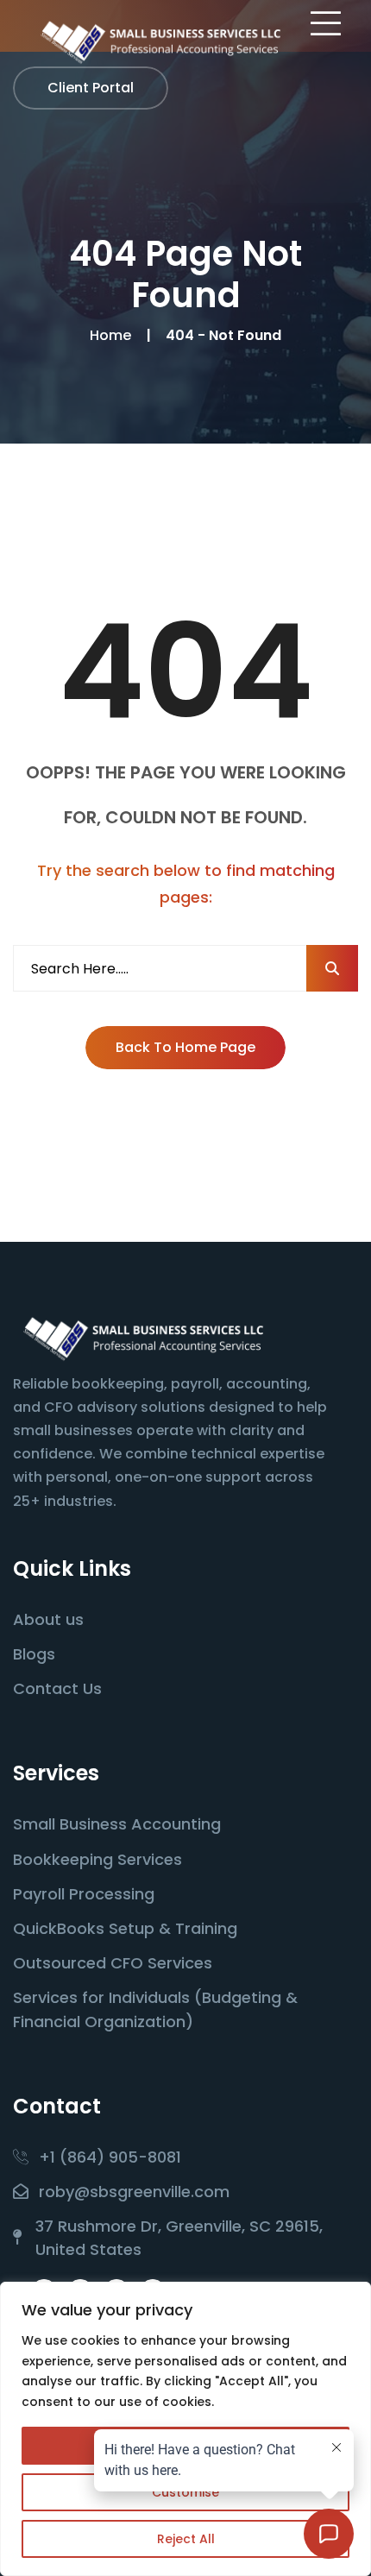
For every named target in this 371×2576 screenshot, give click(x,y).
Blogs (34, 1654)
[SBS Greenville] (160, 42)
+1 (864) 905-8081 (110, 2157)
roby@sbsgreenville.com (134, 2192)
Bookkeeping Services (97, 1859)
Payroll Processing (84, 1894)
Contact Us (57, 1688)
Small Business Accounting (117, 1824)
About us (48, 1619)
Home (114, 335)
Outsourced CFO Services (113, 1963)
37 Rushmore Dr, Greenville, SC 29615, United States (179, 2238)
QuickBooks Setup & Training (125, 1928)
